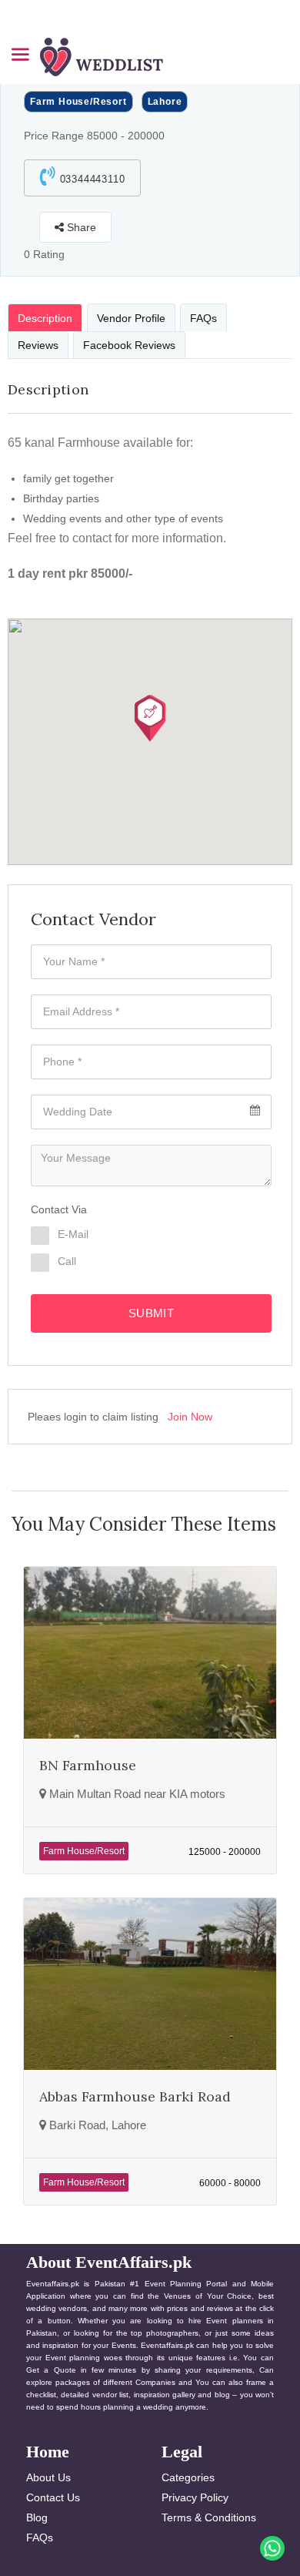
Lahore (165, 102)
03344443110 (91, 179)
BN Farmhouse (88, 1765)
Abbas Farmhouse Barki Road (135, 2096)
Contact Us (53, 2497)
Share (80, 227)
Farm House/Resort (78, 102)
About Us (48, 2477)
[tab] (45, 317)
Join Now (190, 1417)
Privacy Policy (195, 2497)
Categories (188, 2477)
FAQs (40, 2537)
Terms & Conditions (209, 2517)
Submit (151, 1313)
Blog (37, 2517)
